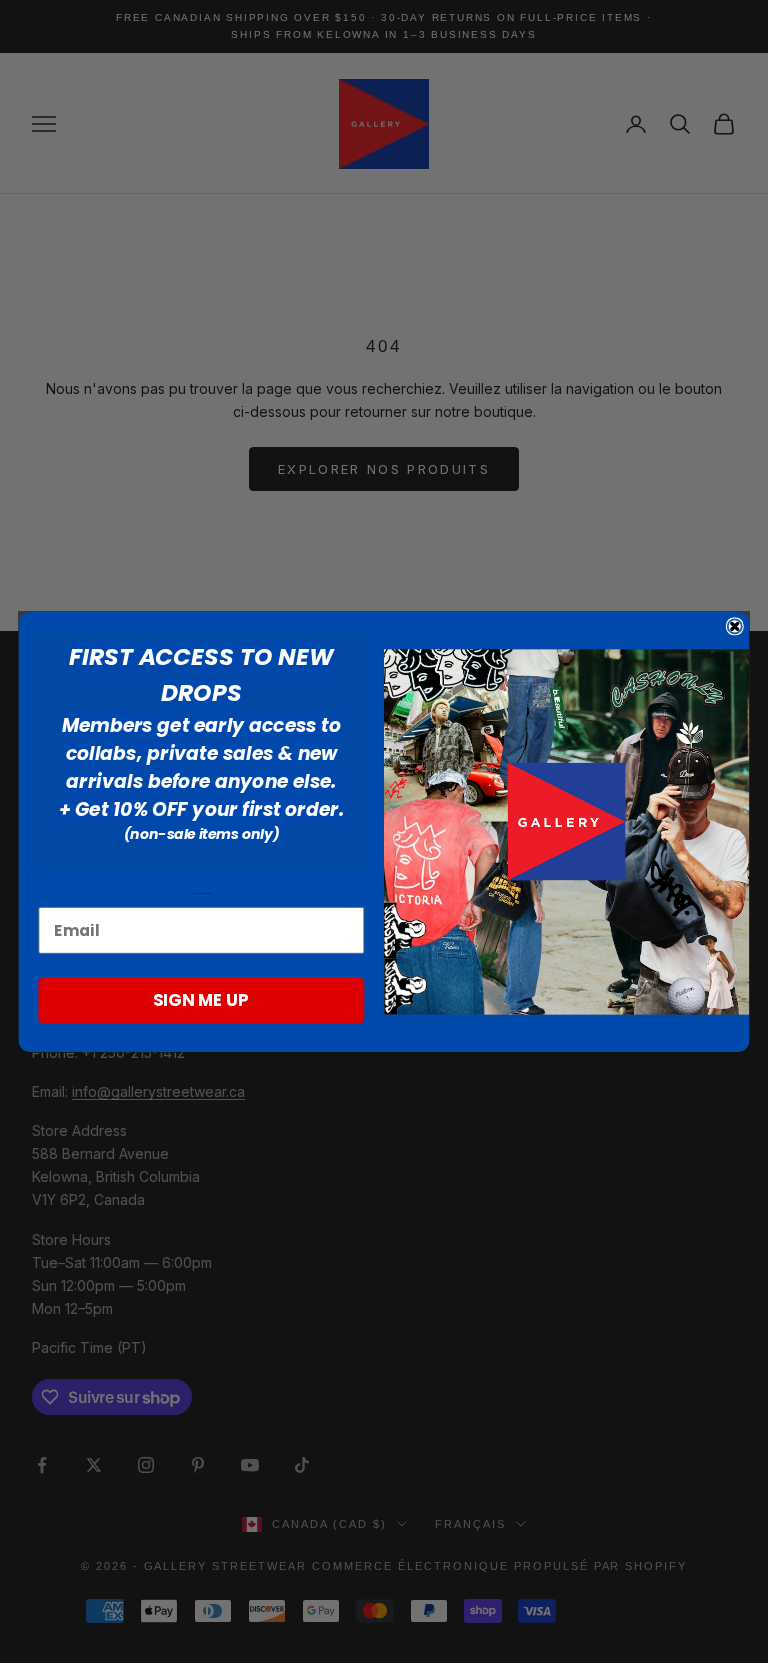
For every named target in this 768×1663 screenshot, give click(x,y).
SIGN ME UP (201, 999)
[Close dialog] (735, 626)
